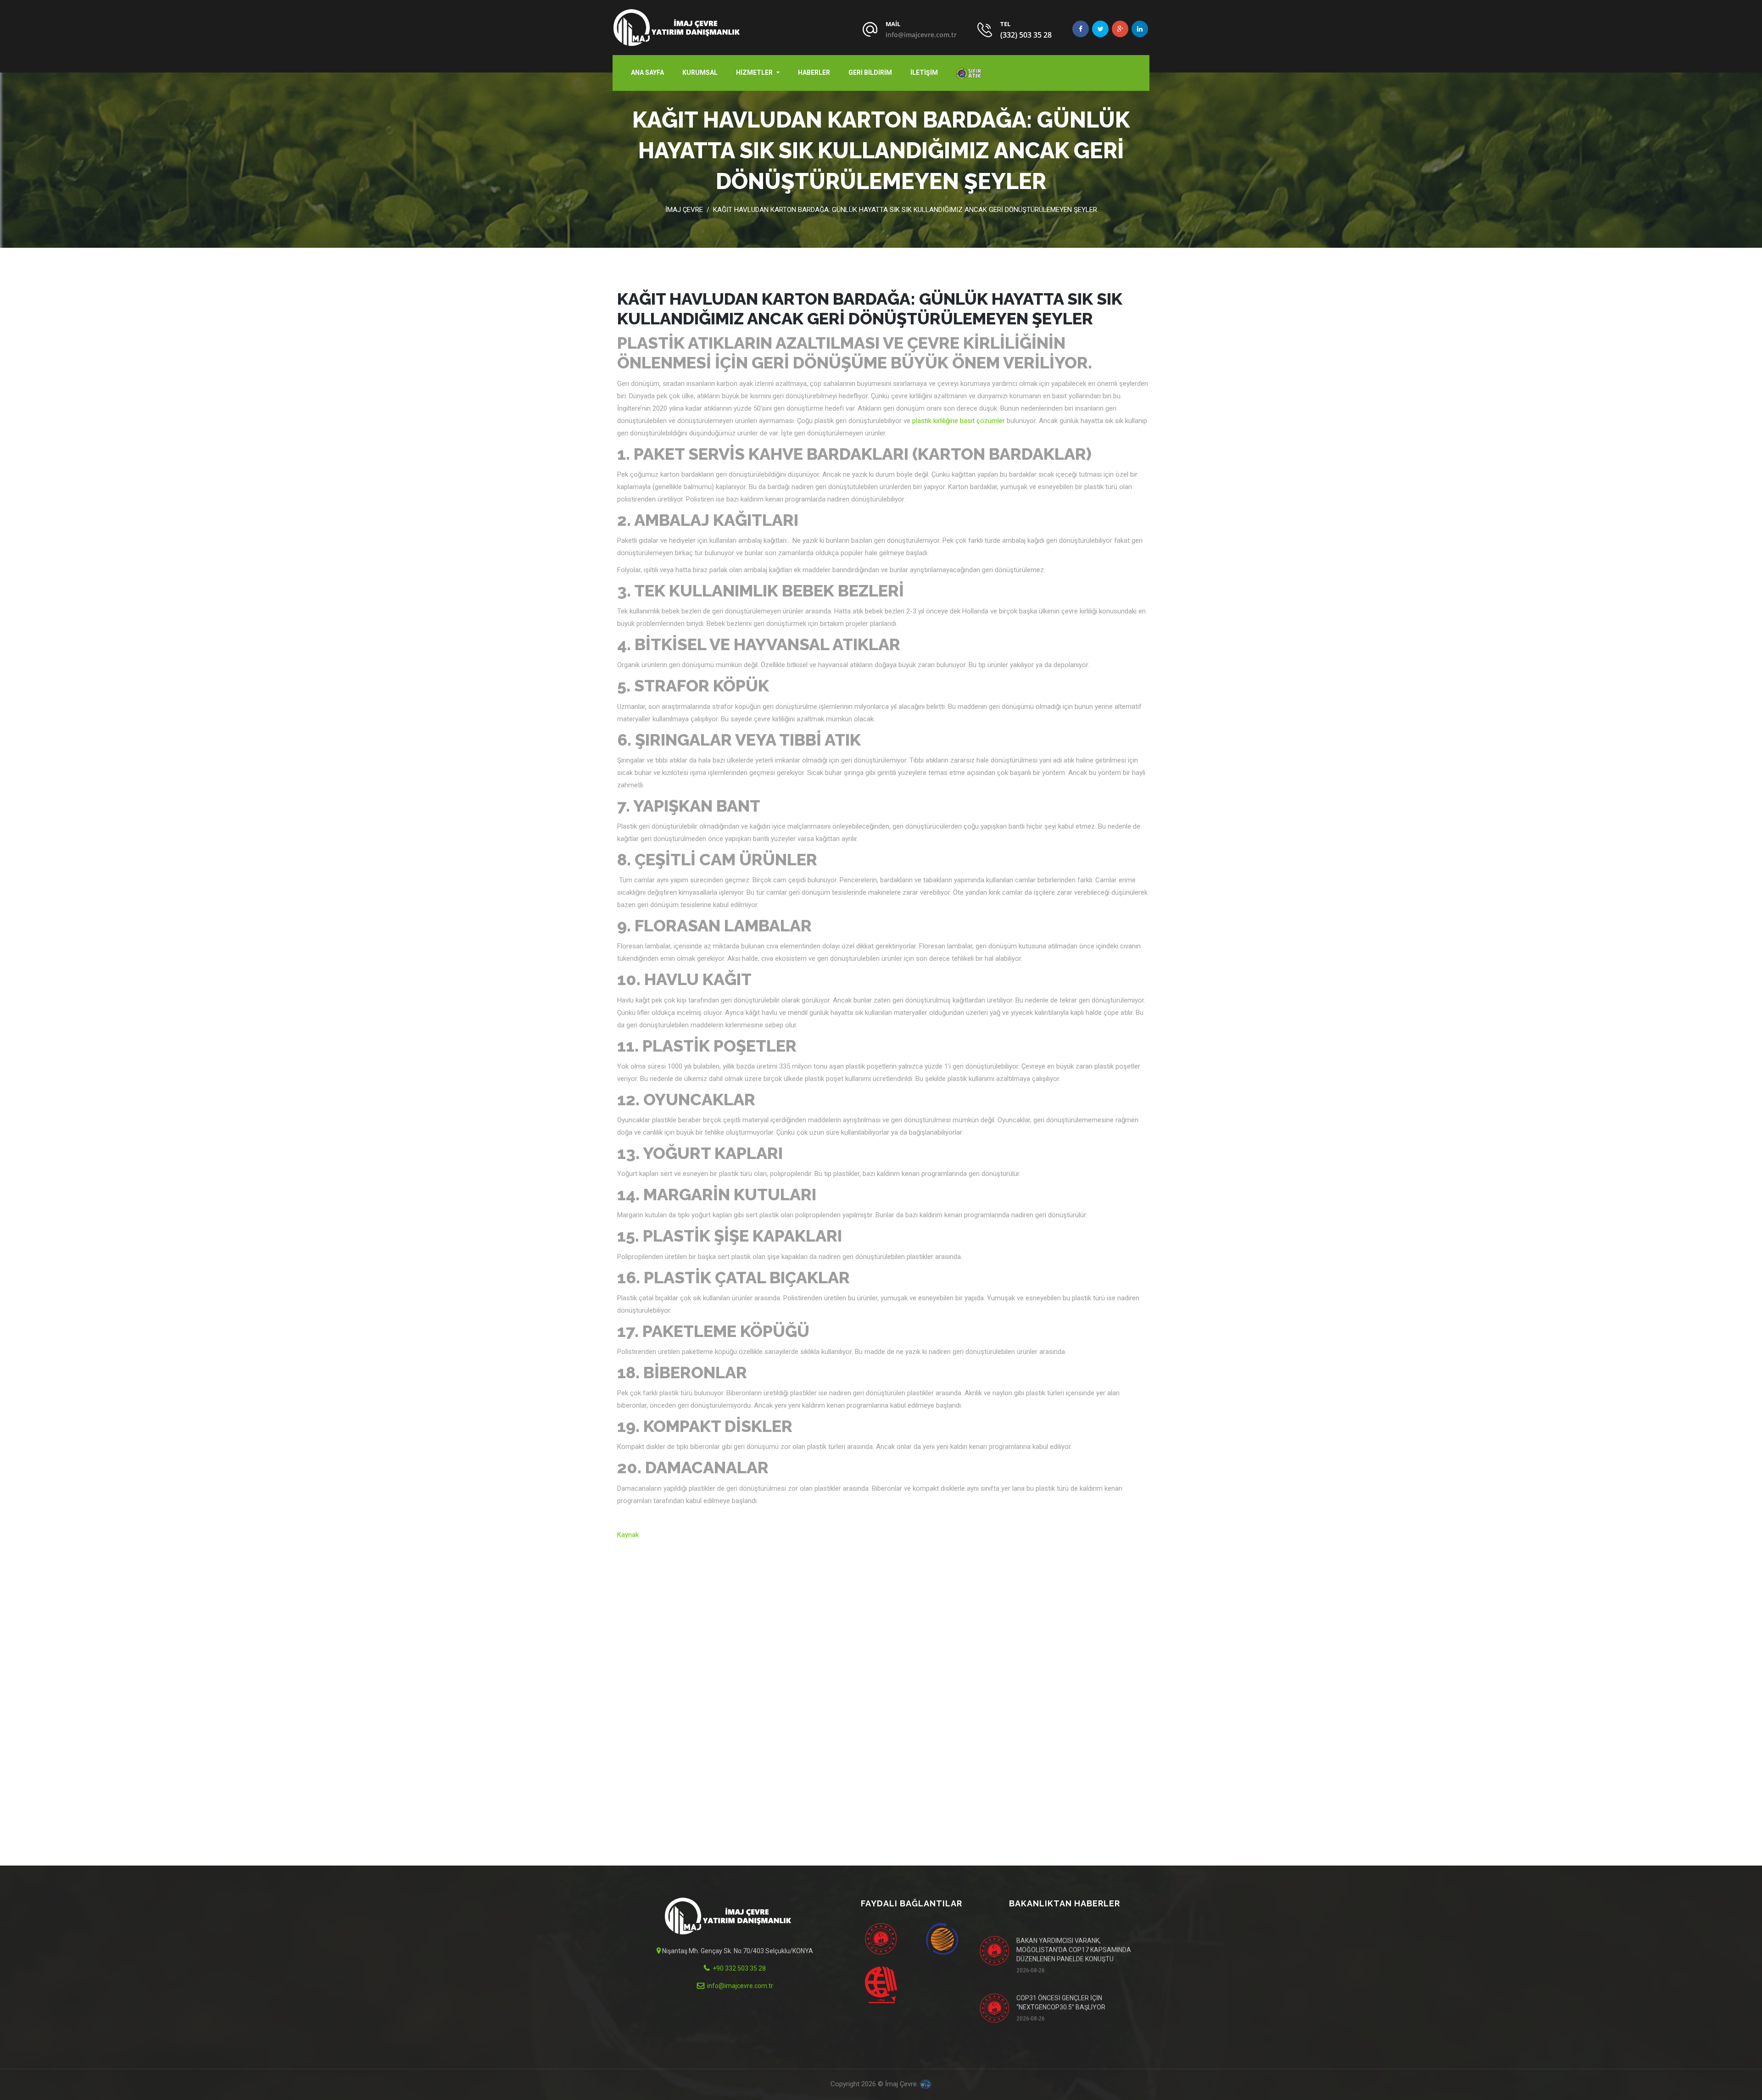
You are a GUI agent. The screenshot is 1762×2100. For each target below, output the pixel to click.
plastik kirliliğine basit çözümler (959, 421)
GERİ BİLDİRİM (870, 72)
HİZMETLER (754, 72)
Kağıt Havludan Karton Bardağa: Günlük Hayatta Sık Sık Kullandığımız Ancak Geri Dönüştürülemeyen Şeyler (905, 210)
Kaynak (628, 1535)
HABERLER (814, 72)
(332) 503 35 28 (1026, 35)
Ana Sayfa (647, 72)
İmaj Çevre (684, 210)
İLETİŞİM (924, 72)
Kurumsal (700, 72)
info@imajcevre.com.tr (921, 35)
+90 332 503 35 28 (739, 1968)
